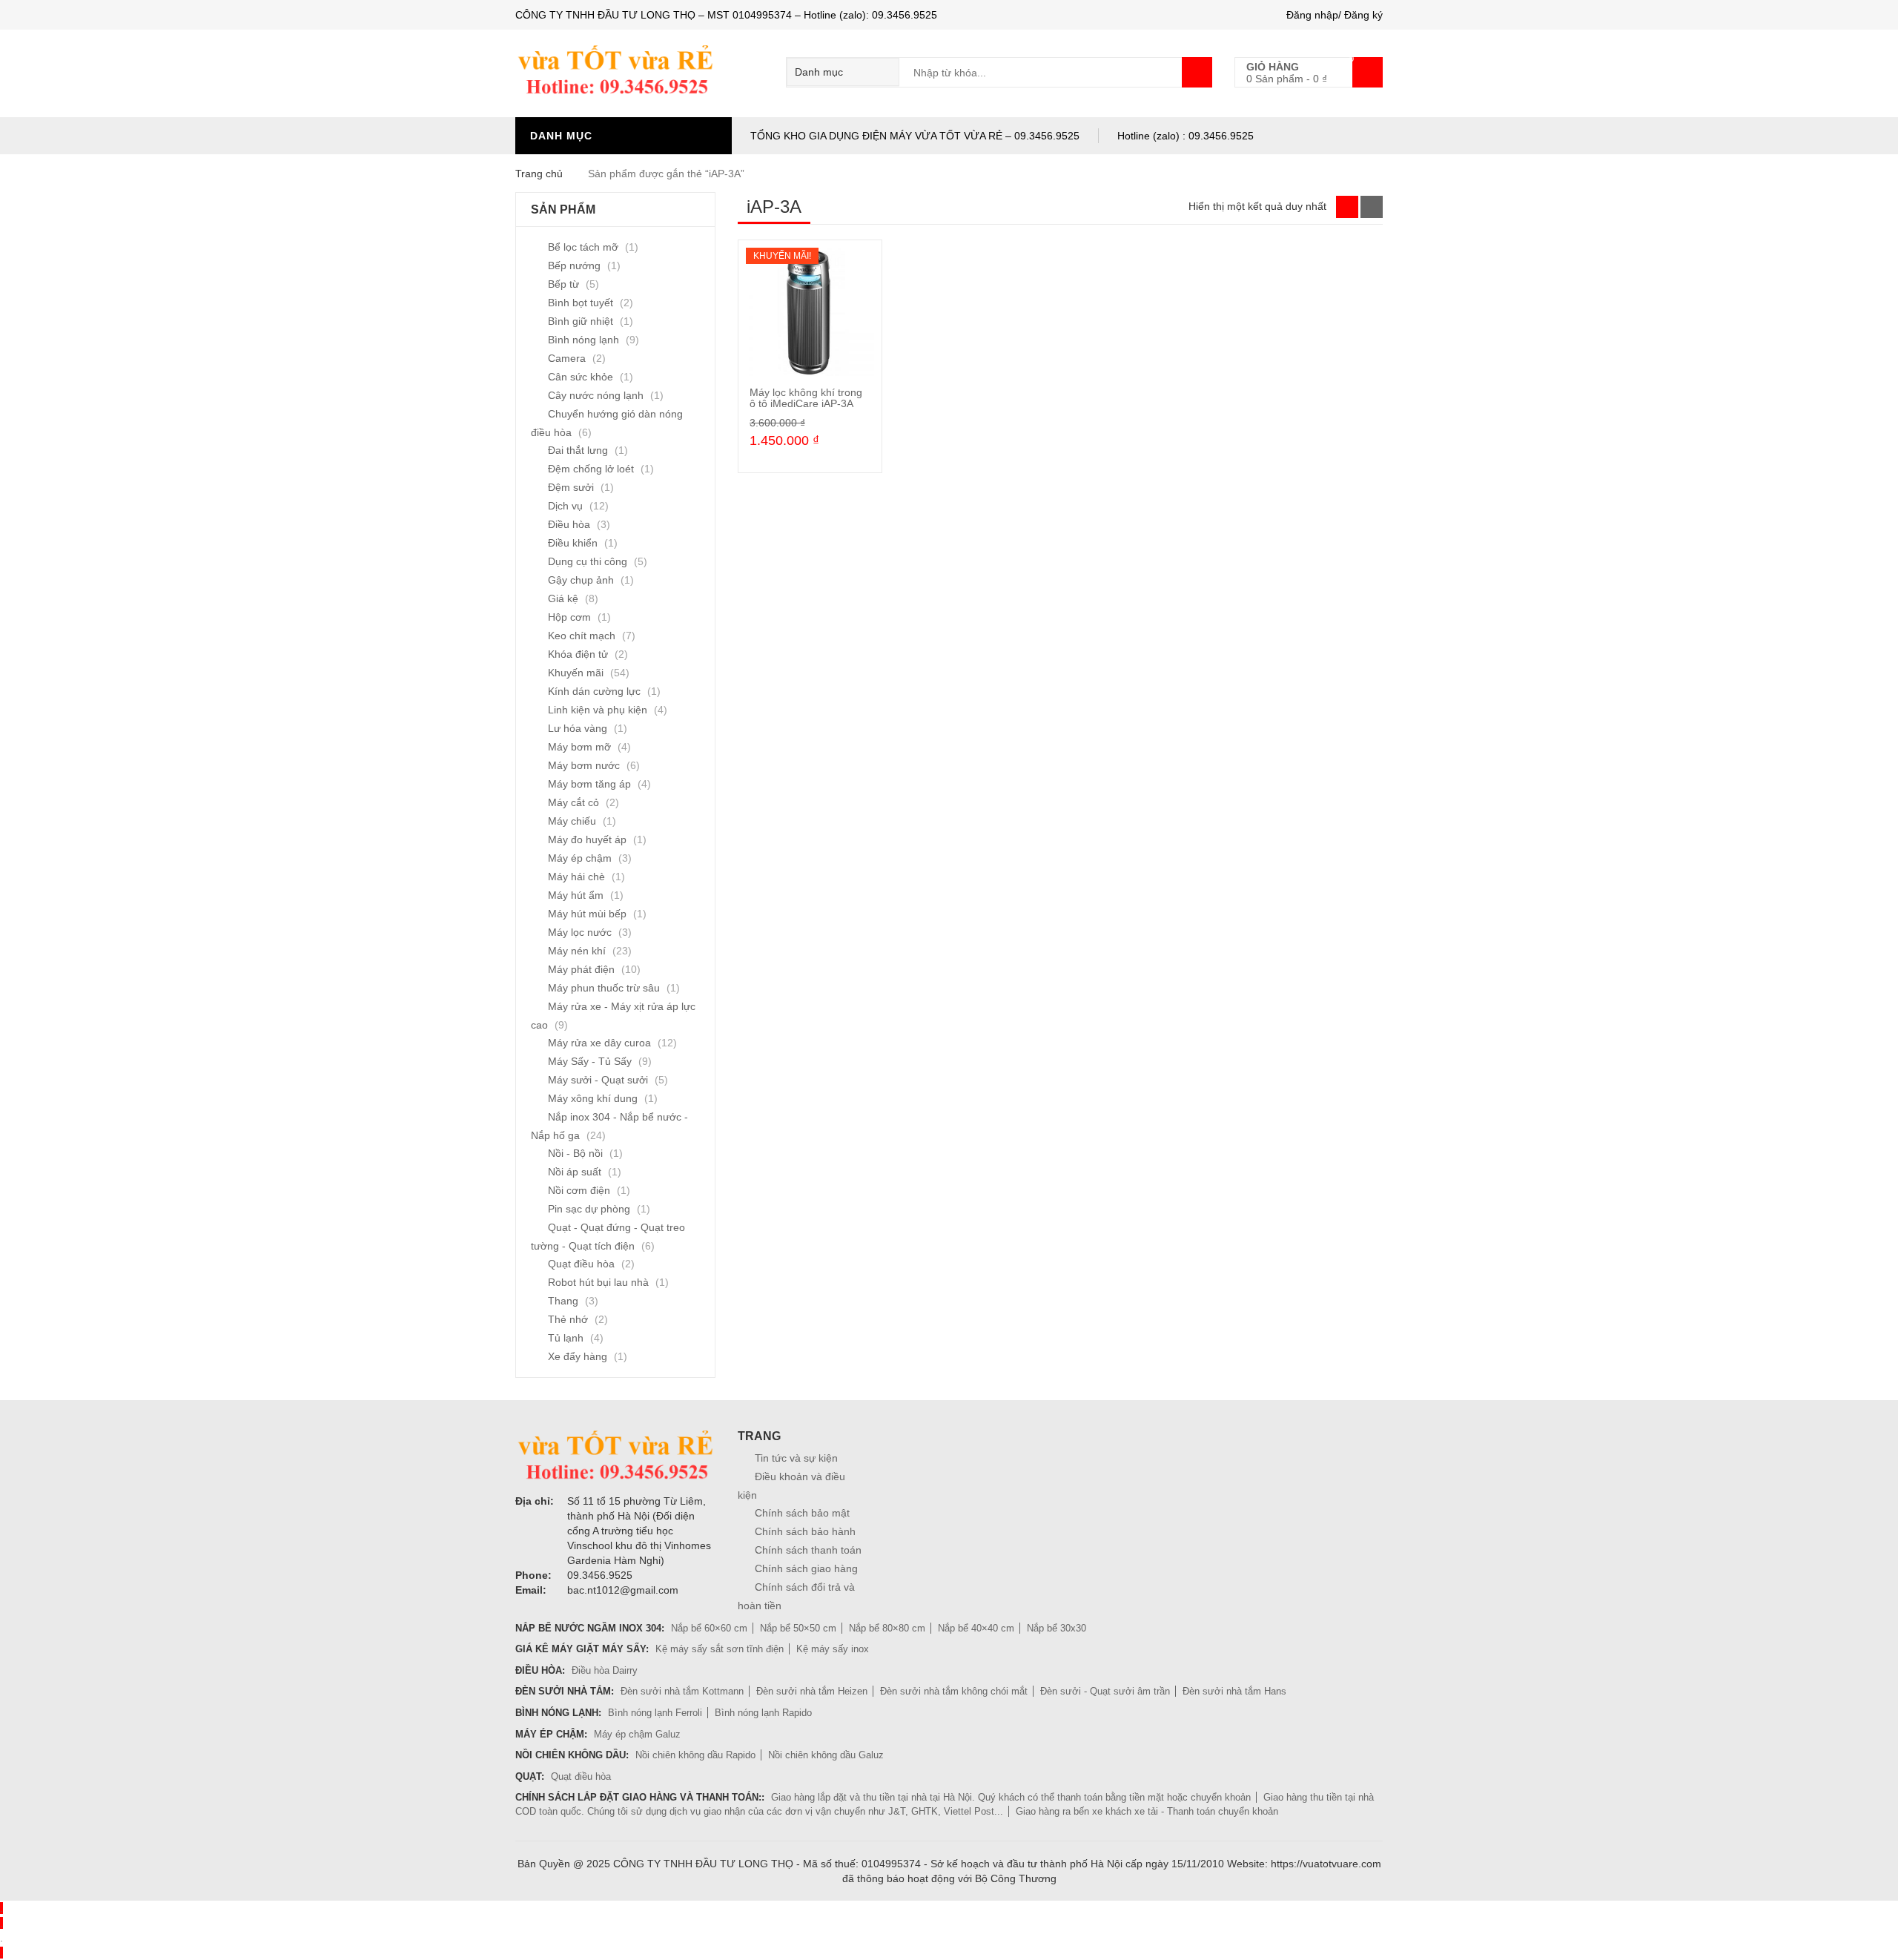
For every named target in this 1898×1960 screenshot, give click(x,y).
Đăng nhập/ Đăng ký (1335, 15)
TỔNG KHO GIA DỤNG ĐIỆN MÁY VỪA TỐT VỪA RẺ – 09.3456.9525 (915, 136)
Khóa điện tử (578, 654)
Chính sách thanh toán (808, 1550)
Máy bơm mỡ (579, 747)
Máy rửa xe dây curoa (599, 1043)
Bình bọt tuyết (581, 303)
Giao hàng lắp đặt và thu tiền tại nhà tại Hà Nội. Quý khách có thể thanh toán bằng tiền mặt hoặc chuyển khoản (1011, 1797)
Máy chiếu (572, 821)
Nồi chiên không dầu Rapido (695, 1755)
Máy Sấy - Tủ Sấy (590, 1061)
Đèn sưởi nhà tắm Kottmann (682, 1691)
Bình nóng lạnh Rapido (763, 1713)
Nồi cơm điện (579, 1190)
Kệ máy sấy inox (833, 1649)
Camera (567, 358)
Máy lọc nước (580, 932)
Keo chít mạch (582, 636)
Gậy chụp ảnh (581, 580)
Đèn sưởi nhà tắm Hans (1234, 1691)
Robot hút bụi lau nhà (598, 1282)
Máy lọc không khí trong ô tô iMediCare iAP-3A (806, 398)
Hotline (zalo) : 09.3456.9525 (1186, 136)
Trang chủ (539, 174)
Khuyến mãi (576, 673)
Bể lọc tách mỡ (583, 247)
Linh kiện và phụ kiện (598, 710)
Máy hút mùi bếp (587, 914)
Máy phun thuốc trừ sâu (604, 988)
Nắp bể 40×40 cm (976, 1628)
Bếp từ (563, 284)
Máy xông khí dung (593, 1098)
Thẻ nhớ (568, 1319)
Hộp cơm (569, 617)
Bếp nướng (574, 265)
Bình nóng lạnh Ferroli (655, 1713)
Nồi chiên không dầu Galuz (826, 1755)
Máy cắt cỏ (573, 802)
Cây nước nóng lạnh (596, 395)
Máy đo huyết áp (587, 839)
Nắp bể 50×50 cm (798, 1628)
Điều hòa (569, 524)
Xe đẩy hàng (578, 1356)
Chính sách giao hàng (806, 1568)
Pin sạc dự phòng (589, 1209)
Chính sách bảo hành (805, 1531)
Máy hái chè (576, 877)
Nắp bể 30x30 (1057, 1628)
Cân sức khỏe (581, 377)
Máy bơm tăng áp (589, 784)
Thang (563, 1301)
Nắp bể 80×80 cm (887, 1628)
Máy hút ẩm (576, 895)
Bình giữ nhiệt (581, 321)
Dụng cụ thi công (588, 561)
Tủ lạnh (566, 1338)
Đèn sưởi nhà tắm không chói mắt (954, 1691)
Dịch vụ (565, 506)
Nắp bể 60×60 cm (709, 1628)
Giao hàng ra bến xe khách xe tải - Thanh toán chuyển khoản (1147, 1811)
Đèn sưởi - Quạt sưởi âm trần (1105, 1691)
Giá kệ (563, 598)
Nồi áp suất (575, 1172)
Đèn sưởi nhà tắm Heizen (812, 1691)
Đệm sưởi (571, 487)
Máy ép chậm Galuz (637, 1734)
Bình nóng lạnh (583, 340)
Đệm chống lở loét (591, 469)
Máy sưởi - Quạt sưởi (598, 1080)
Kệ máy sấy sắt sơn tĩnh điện (720, 1649)
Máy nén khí (577, 951)
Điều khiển (573, 543)
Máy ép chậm (580, 858)
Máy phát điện (581, 969)
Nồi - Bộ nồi (575, 1153)
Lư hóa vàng (578, 728)
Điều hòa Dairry (605, 1670)
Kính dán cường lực (594, 691)
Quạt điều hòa (581, 1264)
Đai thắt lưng (578, 450)
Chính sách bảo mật (802, 1513)
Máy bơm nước (584, 765)
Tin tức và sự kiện (796, 1458)
